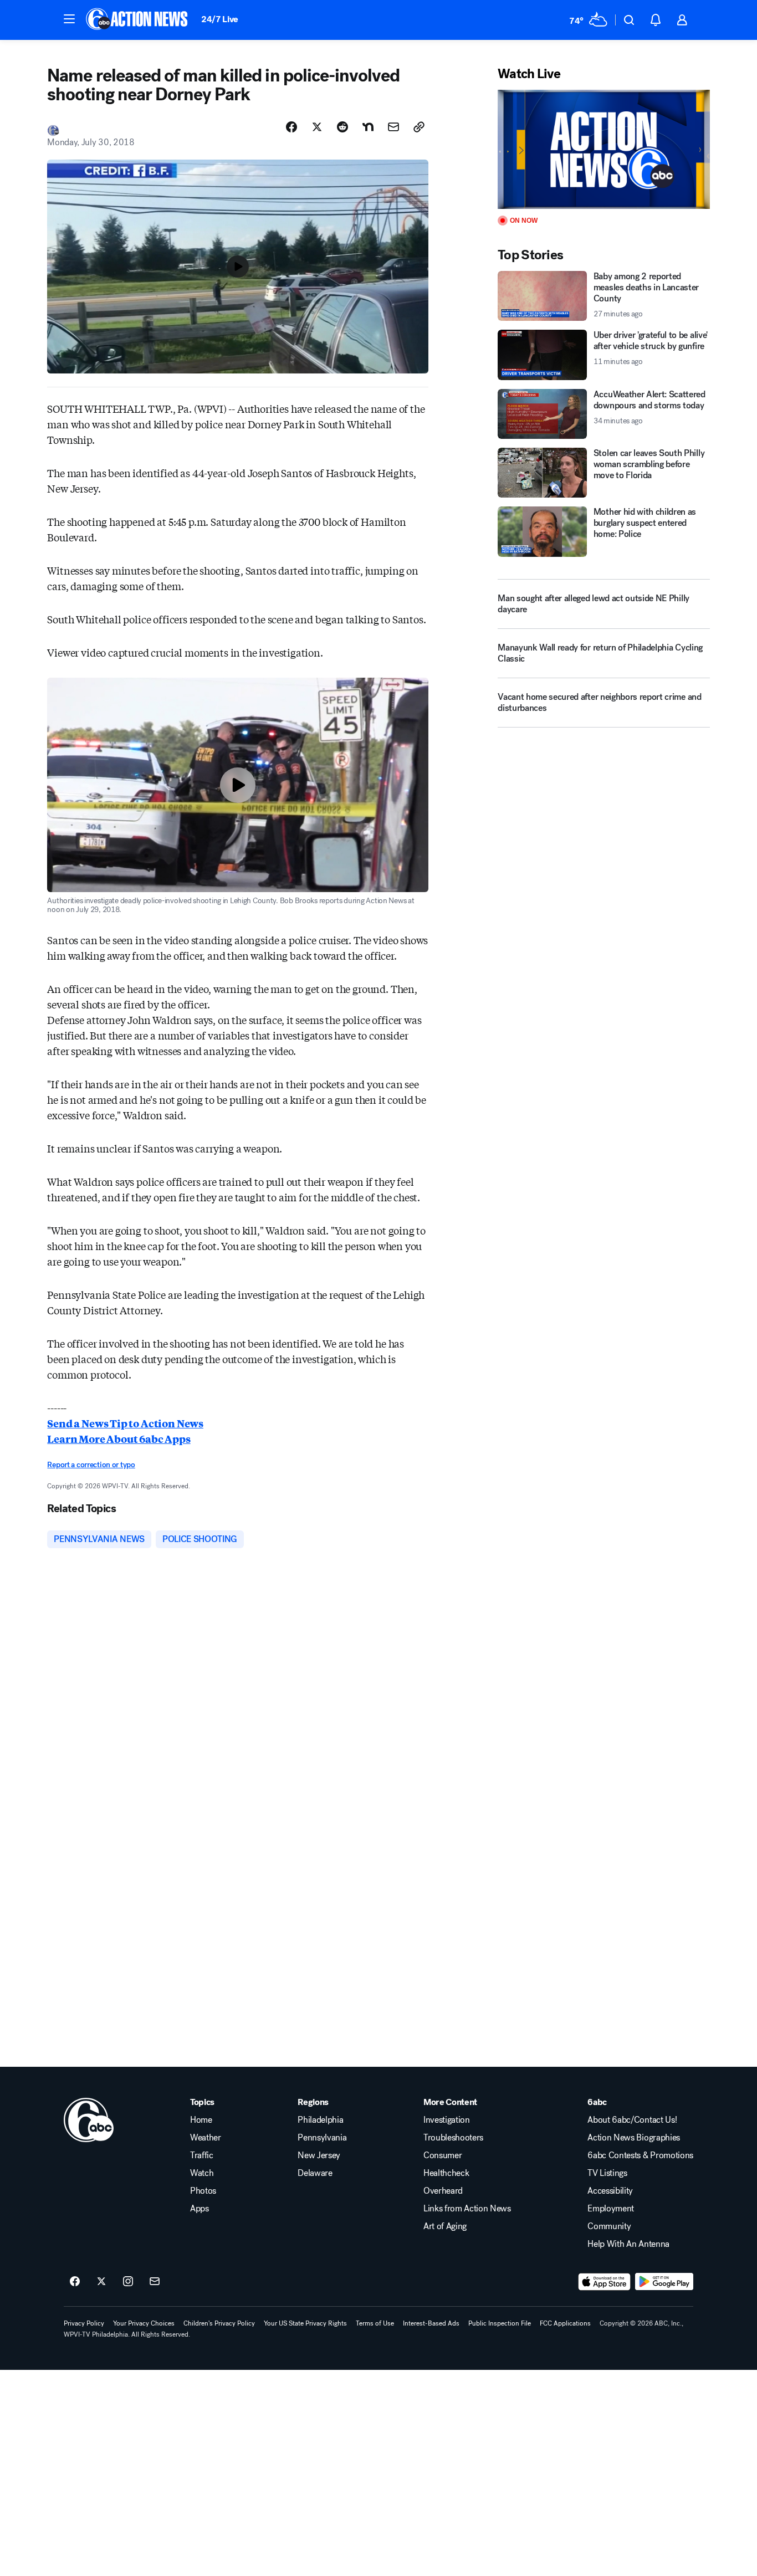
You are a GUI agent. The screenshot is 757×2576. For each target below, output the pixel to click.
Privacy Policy (84, 2323)
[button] (69, 19)
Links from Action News (467, 2209)
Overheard (443, 2191)
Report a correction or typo (91, 1465)
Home (201, 2120)
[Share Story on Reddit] (342, 127)
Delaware (315, 2173)
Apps (200, 2209)
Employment (611, 2209)
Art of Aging (445, 2226)
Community (609, 2226)
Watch (202, 2173)
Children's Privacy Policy (219, 2323)
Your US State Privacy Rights (305, 2323)
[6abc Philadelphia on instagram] (128, 2282)
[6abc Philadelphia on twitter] (101, 2282)
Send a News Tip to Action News (125, 1423)
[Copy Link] (419, 127)
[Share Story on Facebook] (291, 127)
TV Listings (607, 2173)
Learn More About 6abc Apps (119, 1438)
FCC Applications (565, 2323)
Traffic (202, 2155)
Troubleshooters (453, 2138)
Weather (206, 2138)
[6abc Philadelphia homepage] (138, 20)
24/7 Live (220, 19)
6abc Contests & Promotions (640, 2155)
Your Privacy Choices (144, 2323)
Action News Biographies (634, 2138)
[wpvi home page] (89, 2120)
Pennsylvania (322, 2138)
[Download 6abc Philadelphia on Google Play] (664, 2282)
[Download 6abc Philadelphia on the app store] (605, 2282)
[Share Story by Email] (393, 127)
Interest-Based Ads (431, 2323)
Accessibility (610, 2191)
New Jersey (319, 2155)
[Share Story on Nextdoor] (368, 127)
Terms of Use (375, 2323)
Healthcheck (446, 2173)
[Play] (603, 149)
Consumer (443, 2155)
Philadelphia (320, 2120)
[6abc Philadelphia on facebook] (75, 2282)
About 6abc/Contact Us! (632, 2120)
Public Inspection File (500, 2323)
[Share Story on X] (317, 127)
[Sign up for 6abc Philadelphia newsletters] (155, 2282)
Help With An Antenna (628, 2244)
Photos (203, 2191)
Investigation (447, 2120)
